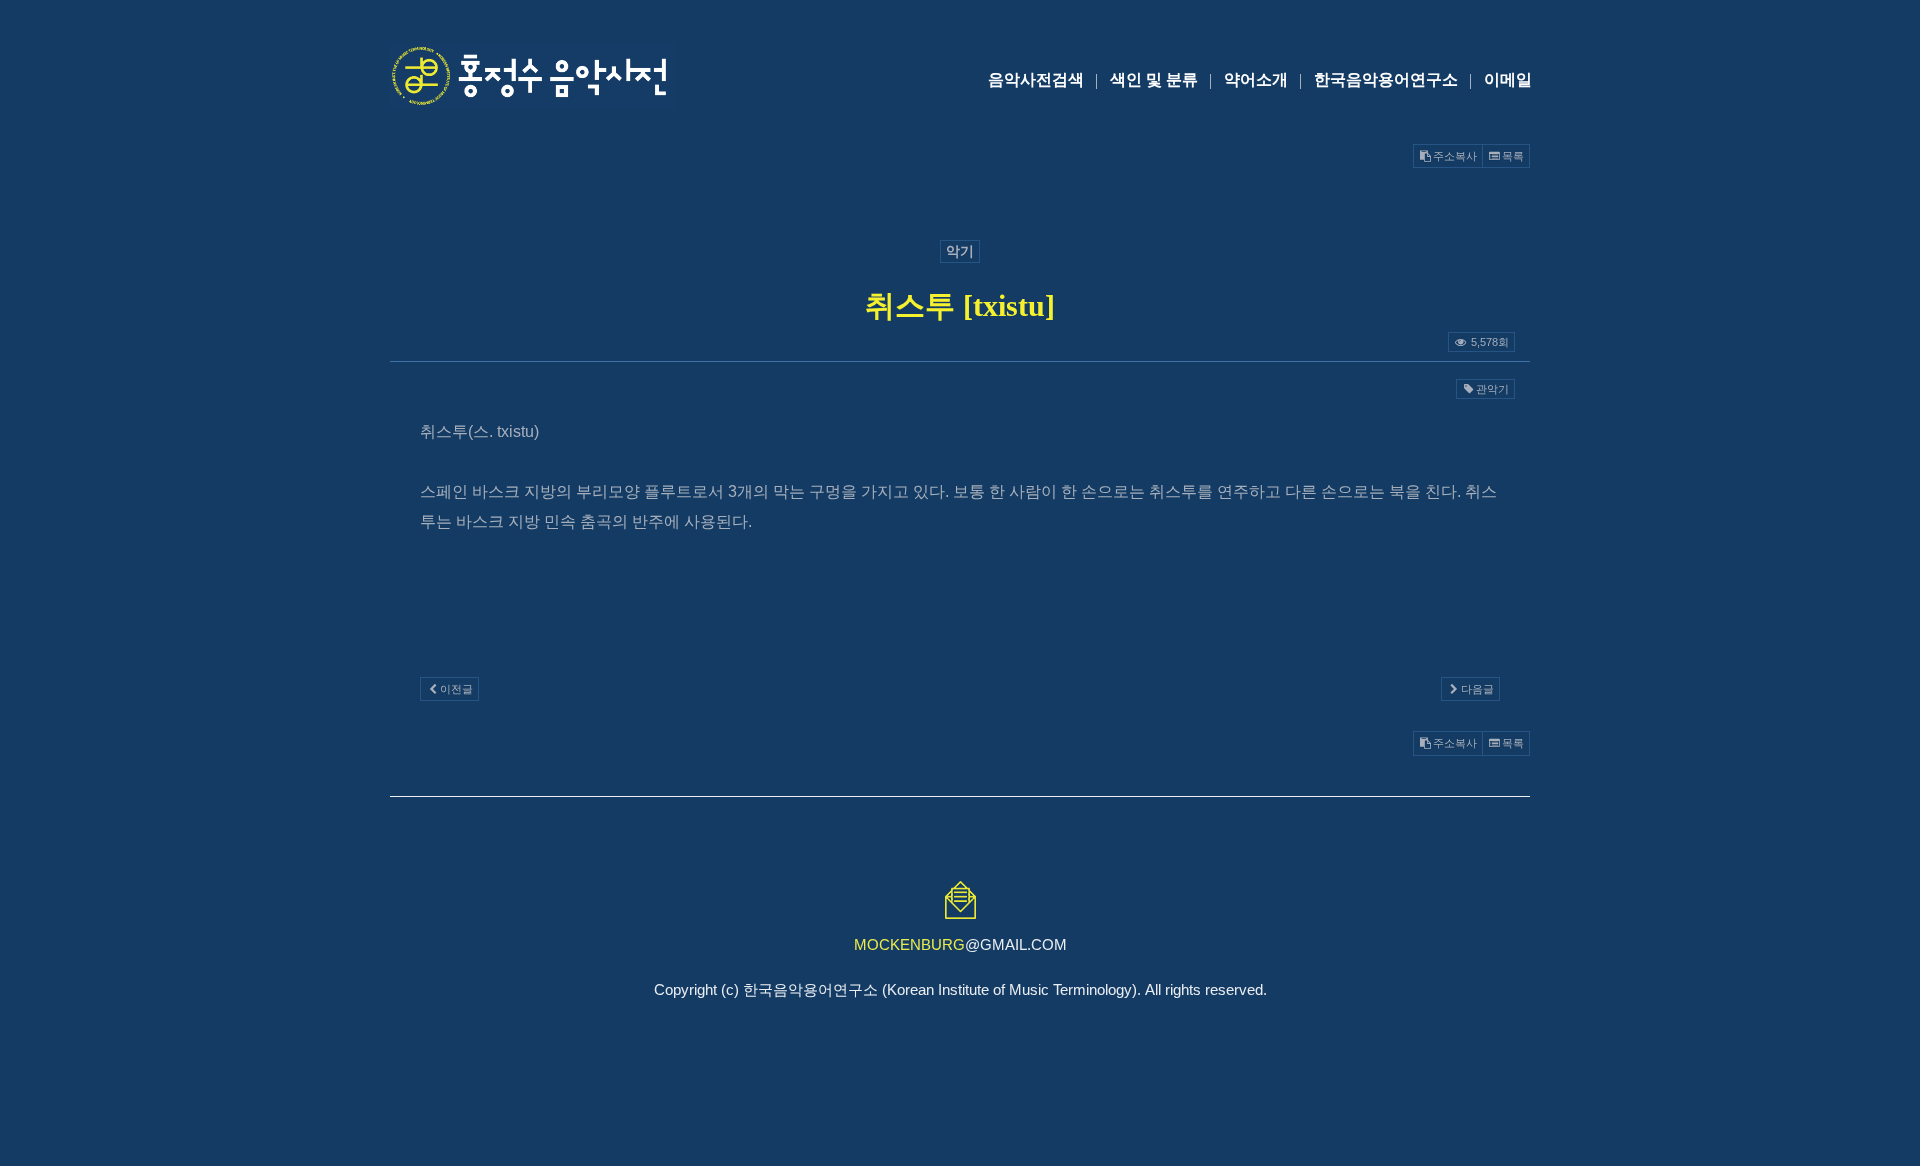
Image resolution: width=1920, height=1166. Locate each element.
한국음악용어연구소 (1386, 79)
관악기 (1492, 389)
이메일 (1508, 79)
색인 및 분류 (1154, 79)
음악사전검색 (1036, 79)
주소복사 (1455, 156)
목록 (1513, 156)
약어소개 (1256, 79)
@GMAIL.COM (960, 944)
